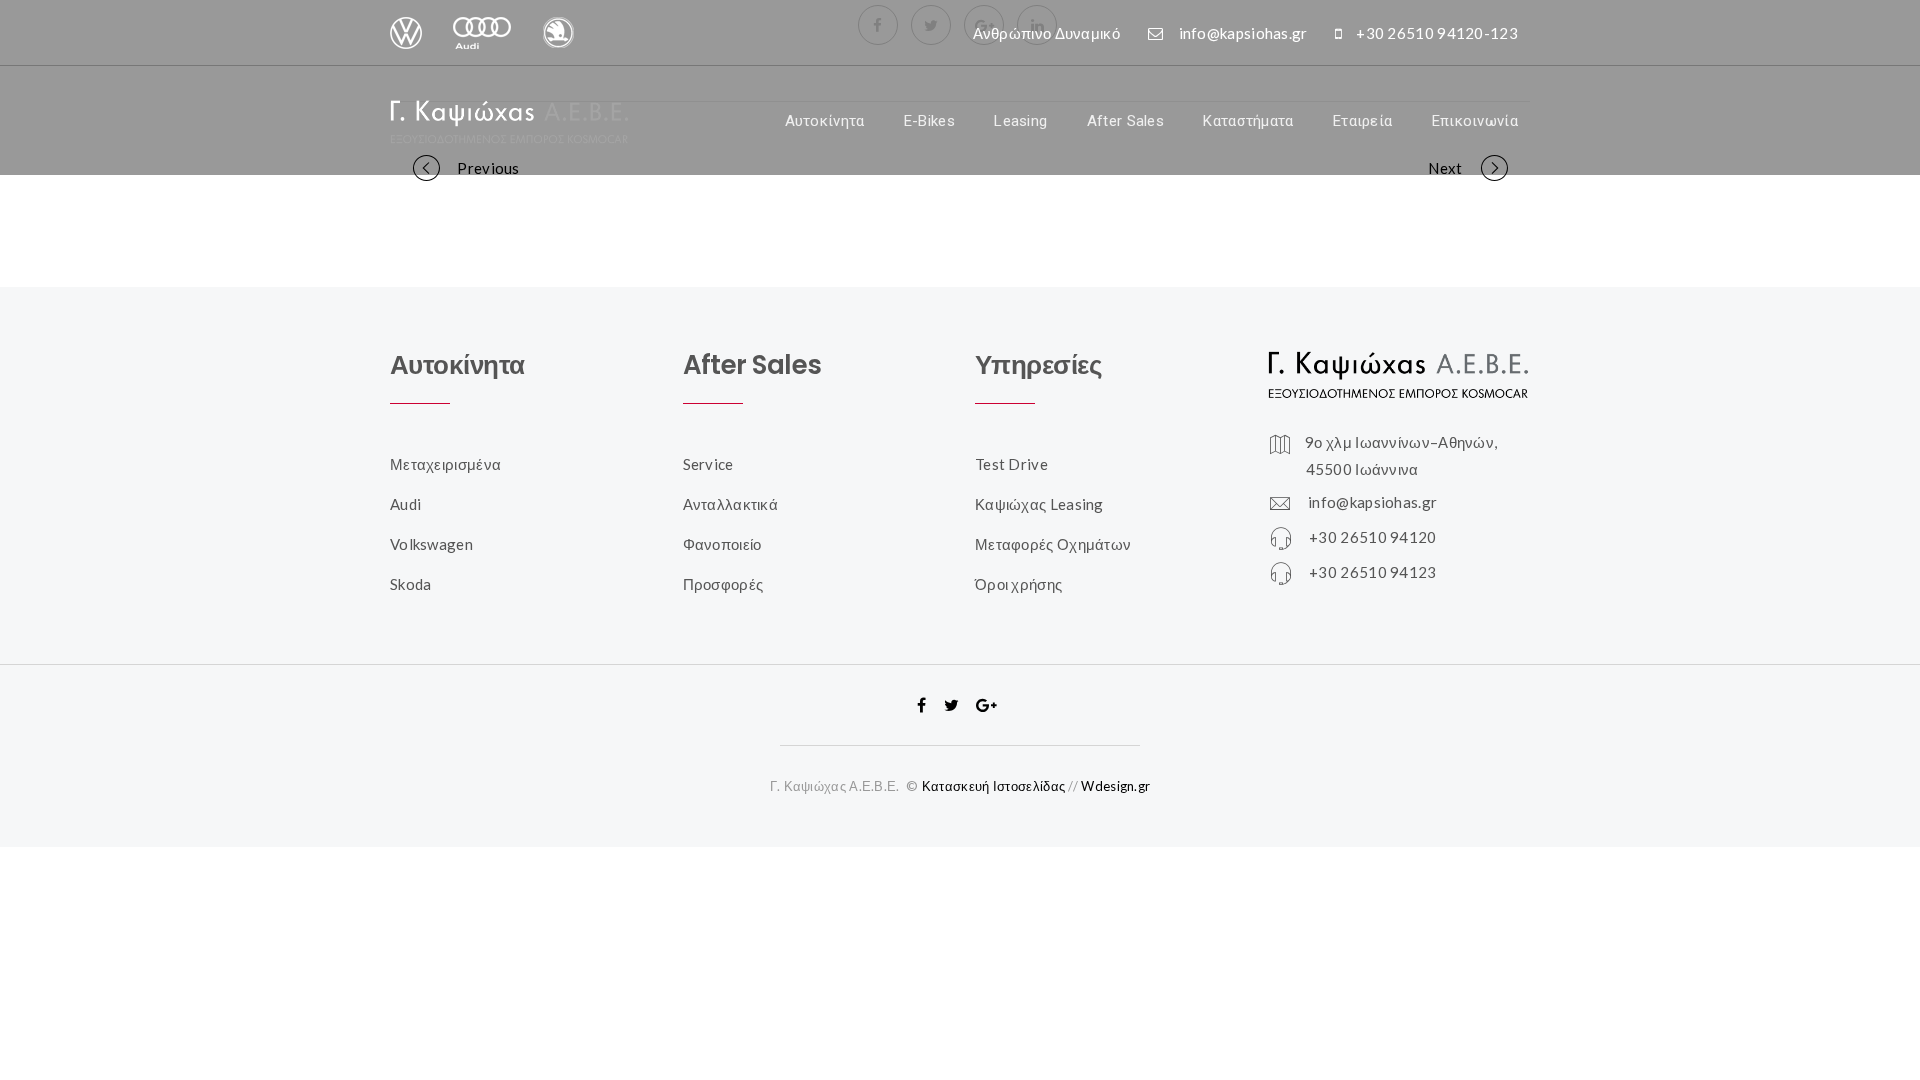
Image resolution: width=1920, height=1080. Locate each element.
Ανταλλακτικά (731, 504)
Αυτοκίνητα (825, 121)
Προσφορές (723, 584)
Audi (405, 504)
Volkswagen (431, 544)
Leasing (1020, 121)
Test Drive (1011, 464)
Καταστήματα (1248, 121)
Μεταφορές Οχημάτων (1053, 544)
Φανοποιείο (722, 544)
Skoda (411, 584)
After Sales (1125, 121)
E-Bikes (929, 121)
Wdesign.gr (1115, 786)
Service (708, 464)
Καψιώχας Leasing (1039, 504)
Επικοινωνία (1475, 121)
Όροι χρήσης (1018, 584)
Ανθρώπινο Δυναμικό (1046, 33)
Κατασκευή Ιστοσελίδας (993, 786)
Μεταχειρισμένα (445, 464)
